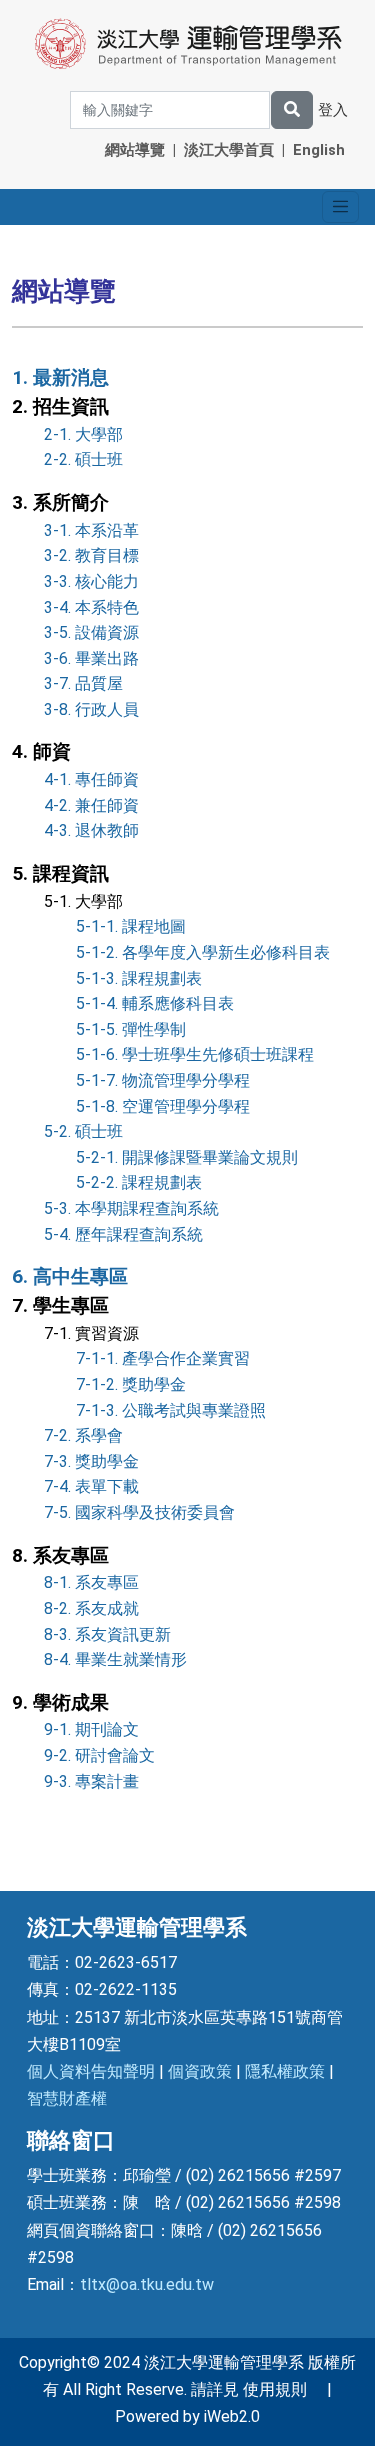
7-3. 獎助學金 (91, 1461)
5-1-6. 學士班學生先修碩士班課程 (195, 1054)
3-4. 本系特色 (91, 607)
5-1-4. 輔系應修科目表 (155, 1003)
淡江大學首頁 (229, 150)
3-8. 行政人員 (91, 709)
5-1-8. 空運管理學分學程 (163, 1106)
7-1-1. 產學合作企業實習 (163, 1358)
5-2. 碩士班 (83, 1131)
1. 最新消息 (60, 377)
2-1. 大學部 (83, 434)
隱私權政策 (285, 2071)
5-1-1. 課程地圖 (131, 926)
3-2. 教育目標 (91, 555)
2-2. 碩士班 (83, 459)
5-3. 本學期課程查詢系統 (131, 1208)
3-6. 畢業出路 (91, 658)
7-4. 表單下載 (91, 1486)
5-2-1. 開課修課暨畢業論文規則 (187, 1157)
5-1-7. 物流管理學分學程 (163, 1080)
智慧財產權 (67, 2098)
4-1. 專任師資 (91, 779)
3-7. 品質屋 (83, 683)
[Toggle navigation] (340, 206)
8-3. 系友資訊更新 (107, 1634)
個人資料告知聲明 (91, 2071)
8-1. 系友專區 (91, 1582)
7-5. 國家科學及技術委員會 (139, 1512)
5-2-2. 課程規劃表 (139, 1182)
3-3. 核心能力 (91, 581)
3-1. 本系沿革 (91, 530)
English (319, 150)
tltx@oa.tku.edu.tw (147, 2284)
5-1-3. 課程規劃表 (139, 978)
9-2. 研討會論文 (99, 1755)
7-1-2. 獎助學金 (131, 1384)
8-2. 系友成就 (91, 1608)
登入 (333, 110)
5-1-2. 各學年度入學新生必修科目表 (203, 952)
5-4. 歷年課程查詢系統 (123, 1234)
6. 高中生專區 (70, 1276)
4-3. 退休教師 (91, 830)
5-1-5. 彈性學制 (131, 1029)
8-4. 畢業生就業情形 (115, 1659)
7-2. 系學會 (83, 1435)
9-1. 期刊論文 (91, 1729)
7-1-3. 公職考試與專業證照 (171, 1410)
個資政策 (200, 2071)
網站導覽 (135, 150)
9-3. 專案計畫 (91, 1781)
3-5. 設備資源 (91, 632)
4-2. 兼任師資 (91, 805)
